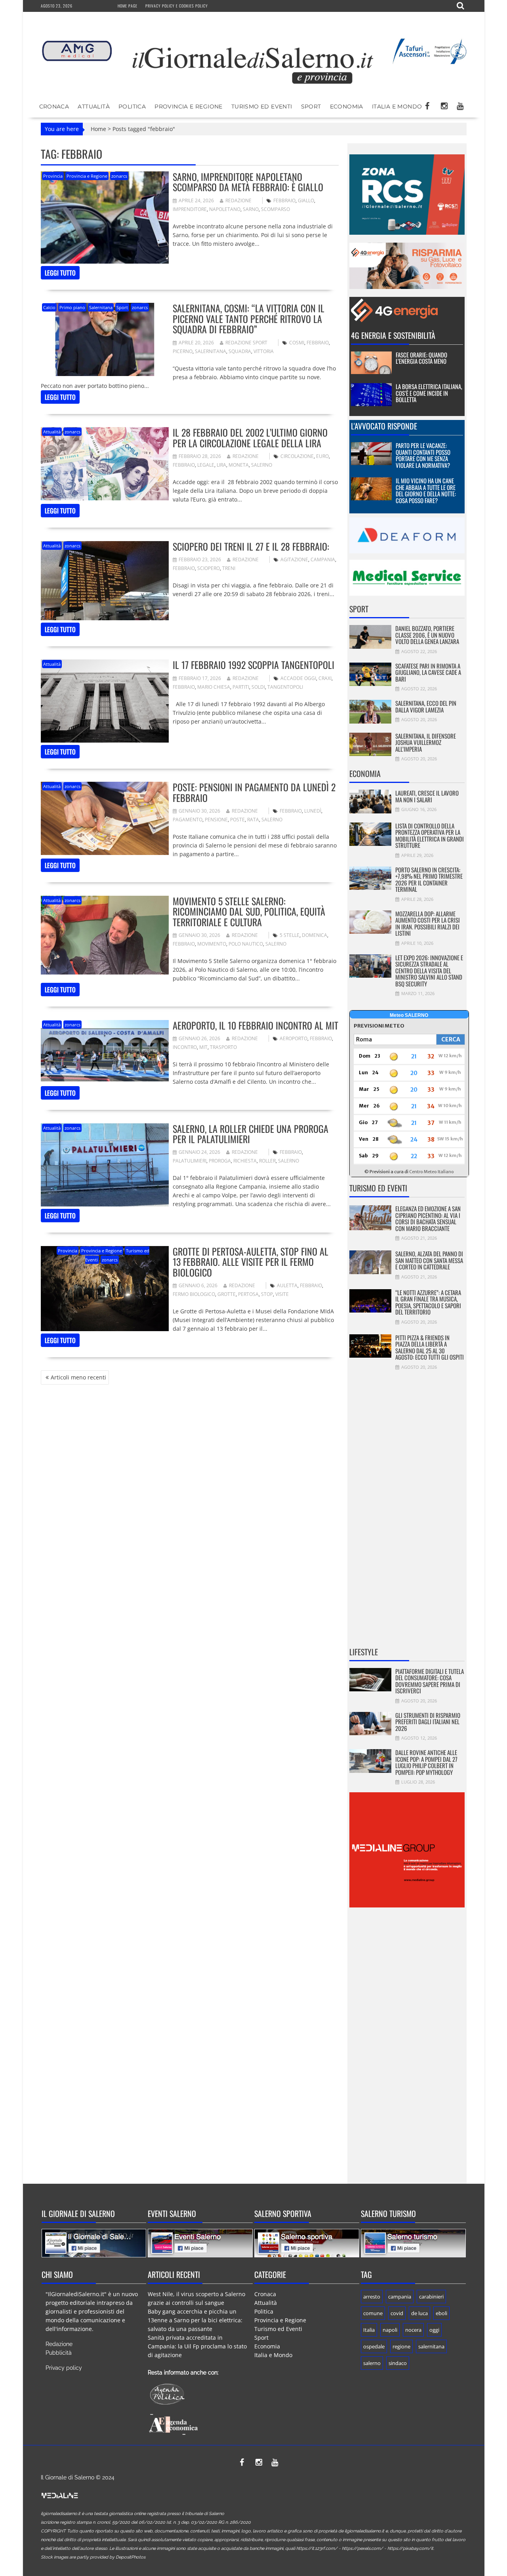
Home (98, 129)
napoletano (225, 209)
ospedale (374, 2346)
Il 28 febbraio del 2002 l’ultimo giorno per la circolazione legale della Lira (250, 437)
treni (229, 568)
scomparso (275, 209)
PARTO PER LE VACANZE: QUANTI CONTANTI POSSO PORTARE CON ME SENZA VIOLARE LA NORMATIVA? (423, 455)
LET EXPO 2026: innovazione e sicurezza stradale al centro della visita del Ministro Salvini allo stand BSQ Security (429, 971)
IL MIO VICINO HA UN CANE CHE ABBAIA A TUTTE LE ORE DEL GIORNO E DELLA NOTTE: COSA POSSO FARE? (426, 490)
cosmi (297, 343)
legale (206, 465)
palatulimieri (190, 1161)
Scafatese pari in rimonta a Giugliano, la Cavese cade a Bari (428, 672)
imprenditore (190, 209)
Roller (267, 1161)
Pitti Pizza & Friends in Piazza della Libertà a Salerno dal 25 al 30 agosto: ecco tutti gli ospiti (430, 1347)
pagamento (188, 820)
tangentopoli (285, 687)
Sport (311, 106)
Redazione (238, 200)
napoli (390, 2330)
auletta (287, 1285)
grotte (227, 1294)
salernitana (211, 351)
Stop (267, 1294)
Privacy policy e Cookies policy (177, 6)
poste (237, 820)
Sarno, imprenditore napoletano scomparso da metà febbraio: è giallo (248, 182)
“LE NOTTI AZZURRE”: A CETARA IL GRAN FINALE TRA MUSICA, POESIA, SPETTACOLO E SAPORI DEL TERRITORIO (428, 1302)
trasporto (223, 1047)
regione (401, 2346)
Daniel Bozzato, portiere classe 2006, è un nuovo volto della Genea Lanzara (427, 635)
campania (323, 559)
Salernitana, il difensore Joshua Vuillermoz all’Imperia (426, 742)
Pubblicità (59, 2353)
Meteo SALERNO (409, 1015)
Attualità (94, 106)
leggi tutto (60, 273)
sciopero (209, 568)
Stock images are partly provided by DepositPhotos (93, 2557)
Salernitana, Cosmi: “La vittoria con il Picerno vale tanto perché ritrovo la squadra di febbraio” (249, 318)
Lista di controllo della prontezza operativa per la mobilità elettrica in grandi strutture (430, 836)
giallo (306, 200)
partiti (241, 687)
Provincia (53, 176)
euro (322, 456)
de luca (419, 2313)
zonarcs (119, 176)
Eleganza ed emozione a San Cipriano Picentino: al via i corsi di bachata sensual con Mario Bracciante (428, 1218)
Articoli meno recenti (78, 1377)
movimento (212, 944)
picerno (183, 351)
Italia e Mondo (397, 106)
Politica (132, 106)
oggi (434, 2330)
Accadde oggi (298, 678)
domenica (314, 935)
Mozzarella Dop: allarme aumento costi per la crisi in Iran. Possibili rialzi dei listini (428, 923)
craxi (325, 678)
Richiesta (245, 1161)
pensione (216, 820)
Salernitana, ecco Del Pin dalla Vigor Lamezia (426, 706)
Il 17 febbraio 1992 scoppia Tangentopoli (253, 665)
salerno (262, 465)
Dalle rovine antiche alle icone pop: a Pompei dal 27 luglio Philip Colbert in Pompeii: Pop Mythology (426, 1762)
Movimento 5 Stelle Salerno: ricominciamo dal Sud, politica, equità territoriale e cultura (249, 911)
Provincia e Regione (189, 106)
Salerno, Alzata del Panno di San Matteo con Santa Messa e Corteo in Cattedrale (429, 1260)
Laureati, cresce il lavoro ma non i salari (427, 796)
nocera (413, 2330)
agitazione (294, 559)
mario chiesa (214, 687)
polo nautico (246, 944)
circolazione (297, 456)
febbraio (284, 200)
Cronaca (54, 106)
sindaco (398, 2363)
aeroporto (294, 1038)
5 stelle (290, 935)
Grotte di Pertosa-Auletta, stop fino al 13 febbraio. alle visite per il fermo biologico (251, 1262)
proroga (220, 1161)
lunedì (313, 811)
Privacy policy (64, 2368)
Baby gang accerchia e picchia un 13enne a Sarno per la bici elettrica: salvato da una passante (195, 2320)
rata (253, 820)
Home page (128, 6)
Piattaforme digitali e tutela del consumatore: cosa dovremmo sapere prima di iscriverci (430, 1681)
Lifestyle (364, 1652)
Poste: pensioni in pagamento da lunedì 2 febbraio (254, 792)
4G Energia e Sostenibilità (393, 335)
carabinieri (431, 2297)
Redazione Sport (246, 343)
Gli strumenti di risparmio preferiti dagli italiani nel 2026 (428, 1722)
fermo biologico (194, 1294)
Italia (369, 2330)
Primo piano (72, 307)
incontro (185, 1047)
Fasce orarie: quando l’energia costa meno (421, 358)
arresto (372, 2297)
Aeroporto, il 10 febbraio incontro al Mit (255, 1025)
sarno (251, 209)
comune (373, 2313)
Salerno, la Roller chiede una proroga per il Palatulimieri (251, 1134)
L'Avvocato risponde (384, 426)
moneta (239, 465)
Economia (347, 106)
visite (282, 1294)
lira (221, 465)
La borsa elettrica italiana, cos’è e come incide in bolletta (429, 393)
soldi (258, 687)
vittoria (264, 351)
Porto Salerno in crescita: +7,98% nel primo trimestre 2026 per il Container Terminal (429, 880)
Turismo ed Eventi (262, 106)
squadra (240, 351)
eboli (441, 2313)
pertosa (248, 1294)
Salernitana (101, 307)
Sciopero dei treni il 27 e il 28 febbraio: (251, 546)
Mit (203, 1047)
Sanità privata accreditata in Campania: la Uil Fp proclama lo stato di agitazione (197, 2346)
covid (397, 2313)
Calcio (49, 307)
